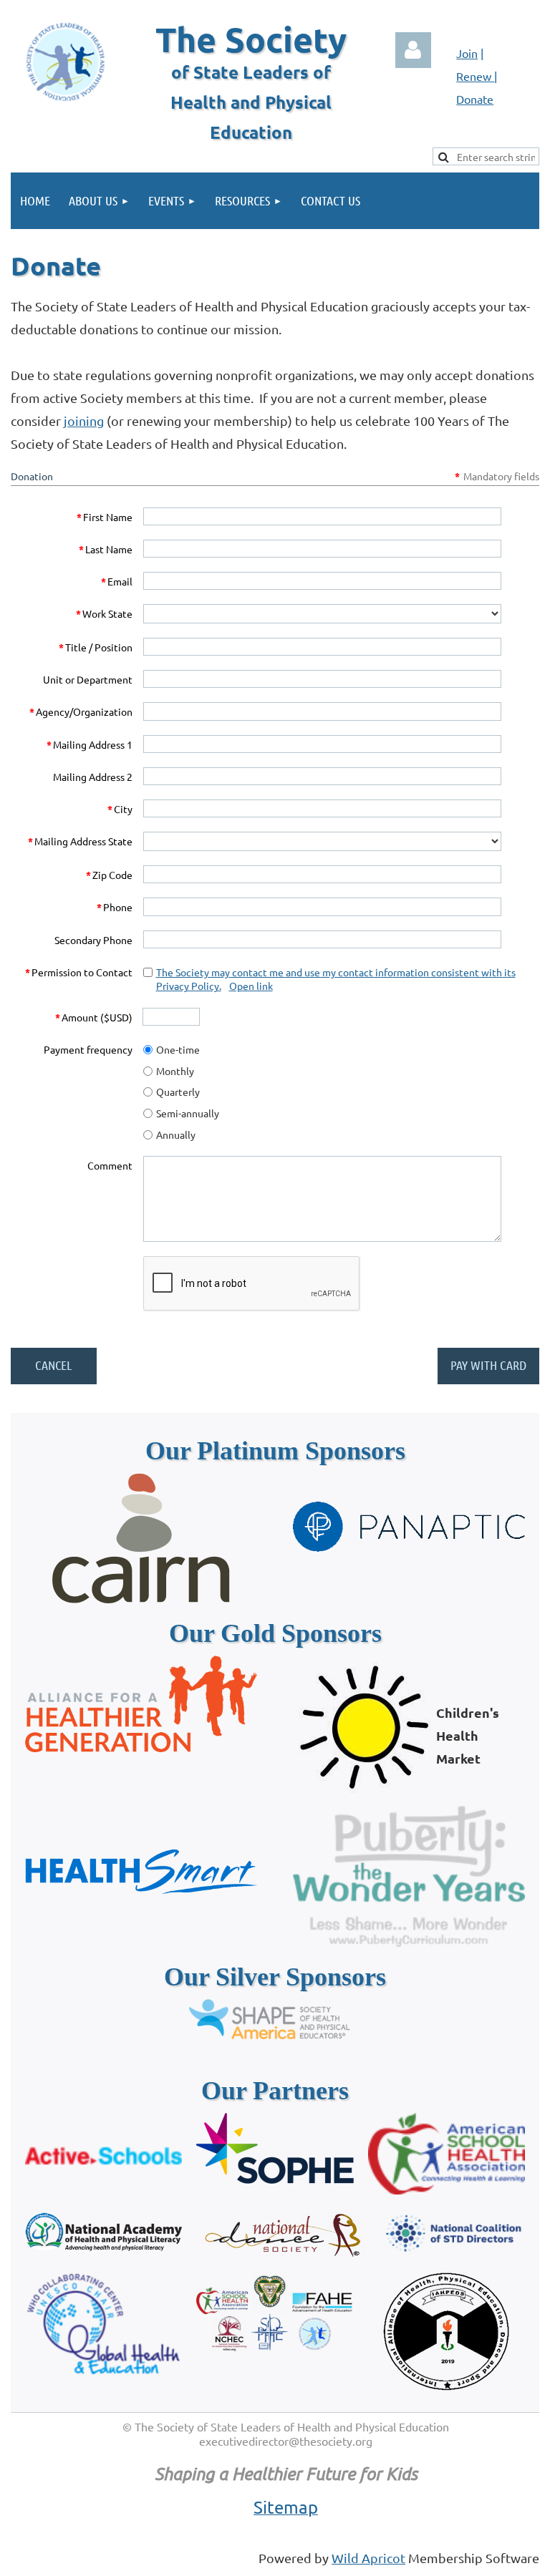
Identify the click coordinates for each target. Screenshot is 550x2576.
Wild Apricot (368, 2558)
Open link (251, 986)
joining (84, 421)
